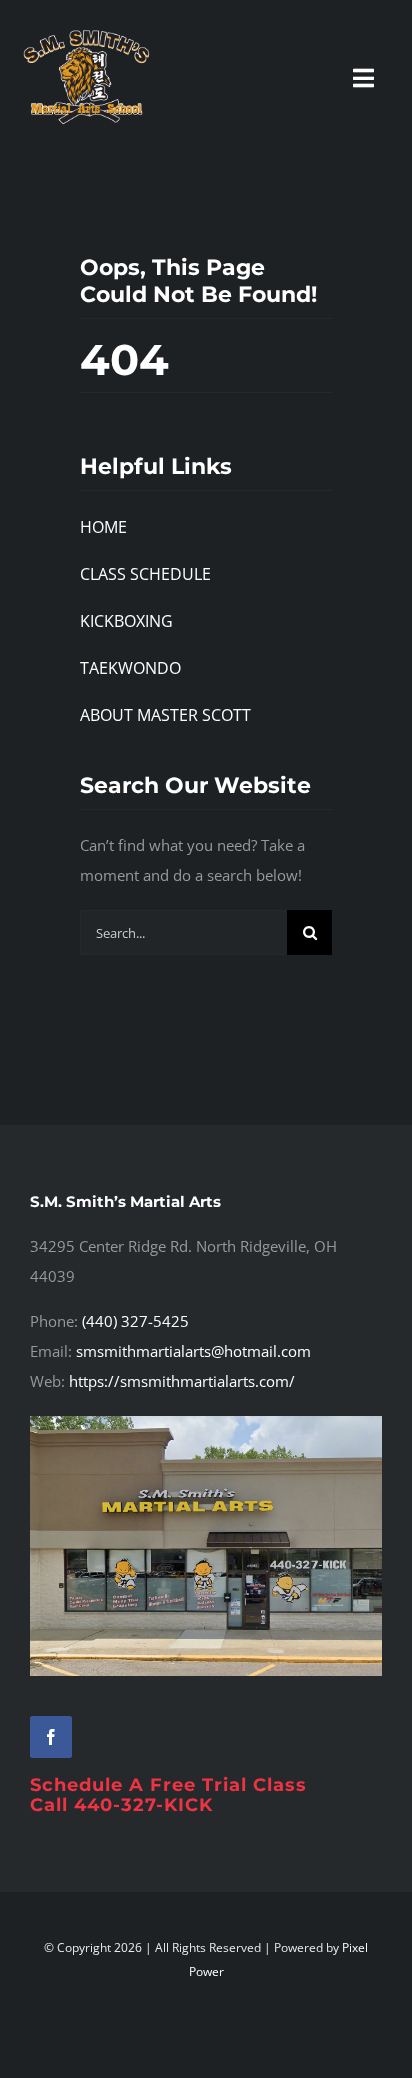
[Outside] (206, 1423)
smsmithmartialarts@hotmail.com (193, 1351)
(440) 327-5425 (135, 1321)
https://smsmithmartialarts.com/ (182, 1381)
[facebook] (51, 1737)
